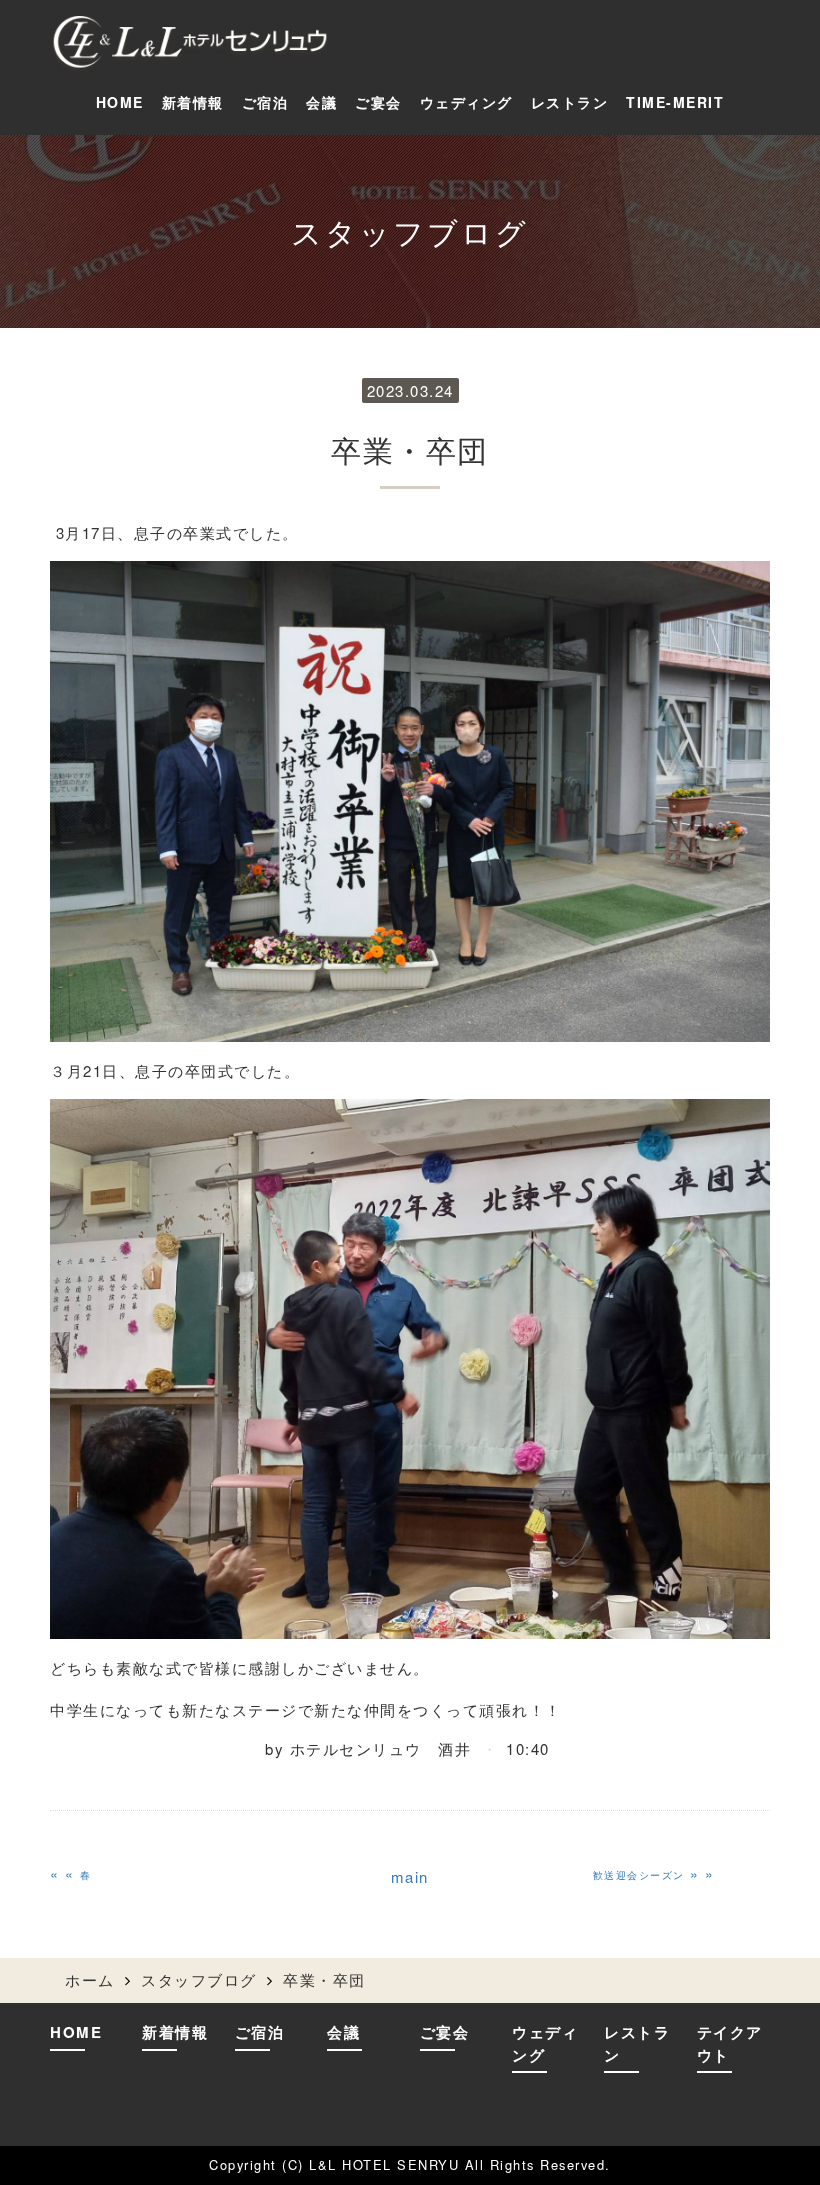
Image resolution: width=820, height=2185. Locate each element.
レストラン (570, 102)
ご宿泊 (265, 102)
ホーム (90, 1979)
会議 (321, 102)
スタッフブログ (199, 1979)
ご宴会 (378, 102)
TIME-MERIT (675, 102)
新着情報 (193, 102)
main (410, 1876)
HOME (120, 102)
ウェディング (466, 102)
